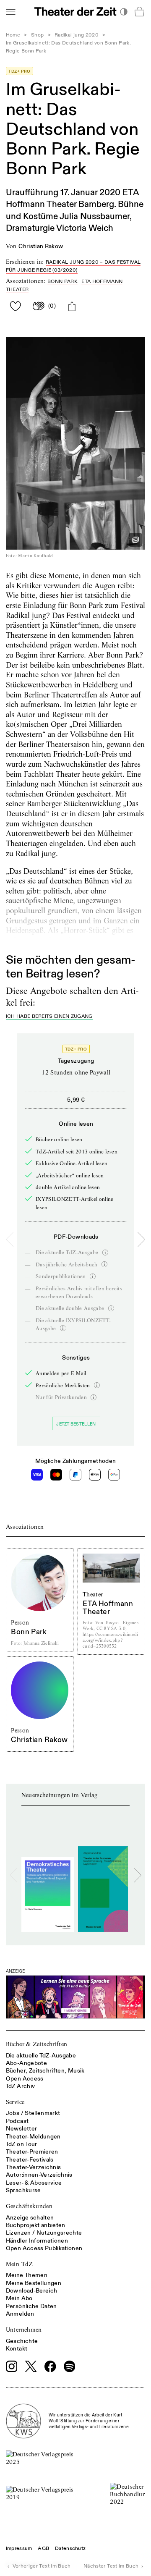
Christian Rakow (41, 246)
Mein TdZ (20, 2264)
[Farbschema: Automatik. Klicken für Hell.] (124, 12)
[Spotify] (70, 2366)
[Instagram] (12, 2366)
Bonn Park (62, 282)
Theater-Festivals (30, 2160)
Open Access (25, 2079)
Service (15, 2102)
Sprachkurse (23, 2190)
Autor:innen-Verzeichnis (39, 2175)
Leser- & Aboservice (34, 2183)
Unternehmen (24, 2330)
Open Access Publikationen (44, 2248)
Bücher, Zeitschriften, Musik (45, 2071)
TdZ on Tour (22, 2144)
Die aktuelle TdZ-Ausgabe (41, 2056)
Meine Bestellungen (34, 2283)
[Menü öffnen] (10, 12)
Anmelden (20, 2314)
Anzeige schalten (30, 2218)
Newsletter (22, 2129)
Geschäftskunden (29, 2206)
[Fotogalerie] (135, 540)
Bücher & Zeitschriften (37, 2044)
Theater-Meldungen (33, 2137)
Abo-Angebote (26, 2063)
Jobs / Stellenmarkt (33, 2113)
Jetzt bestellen (76, 1424)
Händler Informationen (37, 2241)
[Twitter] (31, 2366)
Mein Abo (19, 2298)
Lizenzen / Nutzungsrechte (44, 2233)
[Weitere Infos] (105, 1253)
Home (13, 35)
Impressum (19, 2548)
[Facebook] (50, 2366)
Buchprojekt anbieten (36, 2225)
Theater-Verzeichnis (34, 2167)
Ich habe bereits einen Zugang (49, 1017)
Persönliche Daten (31, 2306)
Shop (37, 35)
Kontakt (17, 2349)
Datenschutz (70, 2548)
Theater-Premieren (32, 2152)
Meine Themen (27, 2275)
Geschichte (22, 2341)
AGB (43, 2548)
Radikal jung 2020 (77, 35)
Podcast (17, 2121)
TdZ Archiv (21, 2086)
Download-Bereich (32, 2291)
